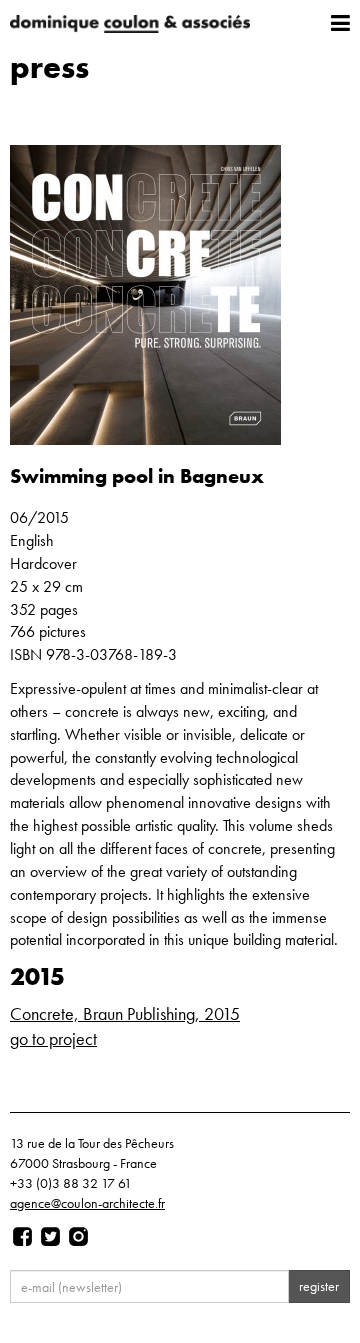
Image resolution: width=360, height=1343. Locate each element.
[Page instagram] (78, 1237)
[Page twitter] (50, 1237)
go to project (53, 1038)
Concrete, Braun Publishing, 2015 (125, 1013)
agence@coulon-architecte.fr (87, 1203)
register (319, 1286)
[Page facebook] (22, 1237)
